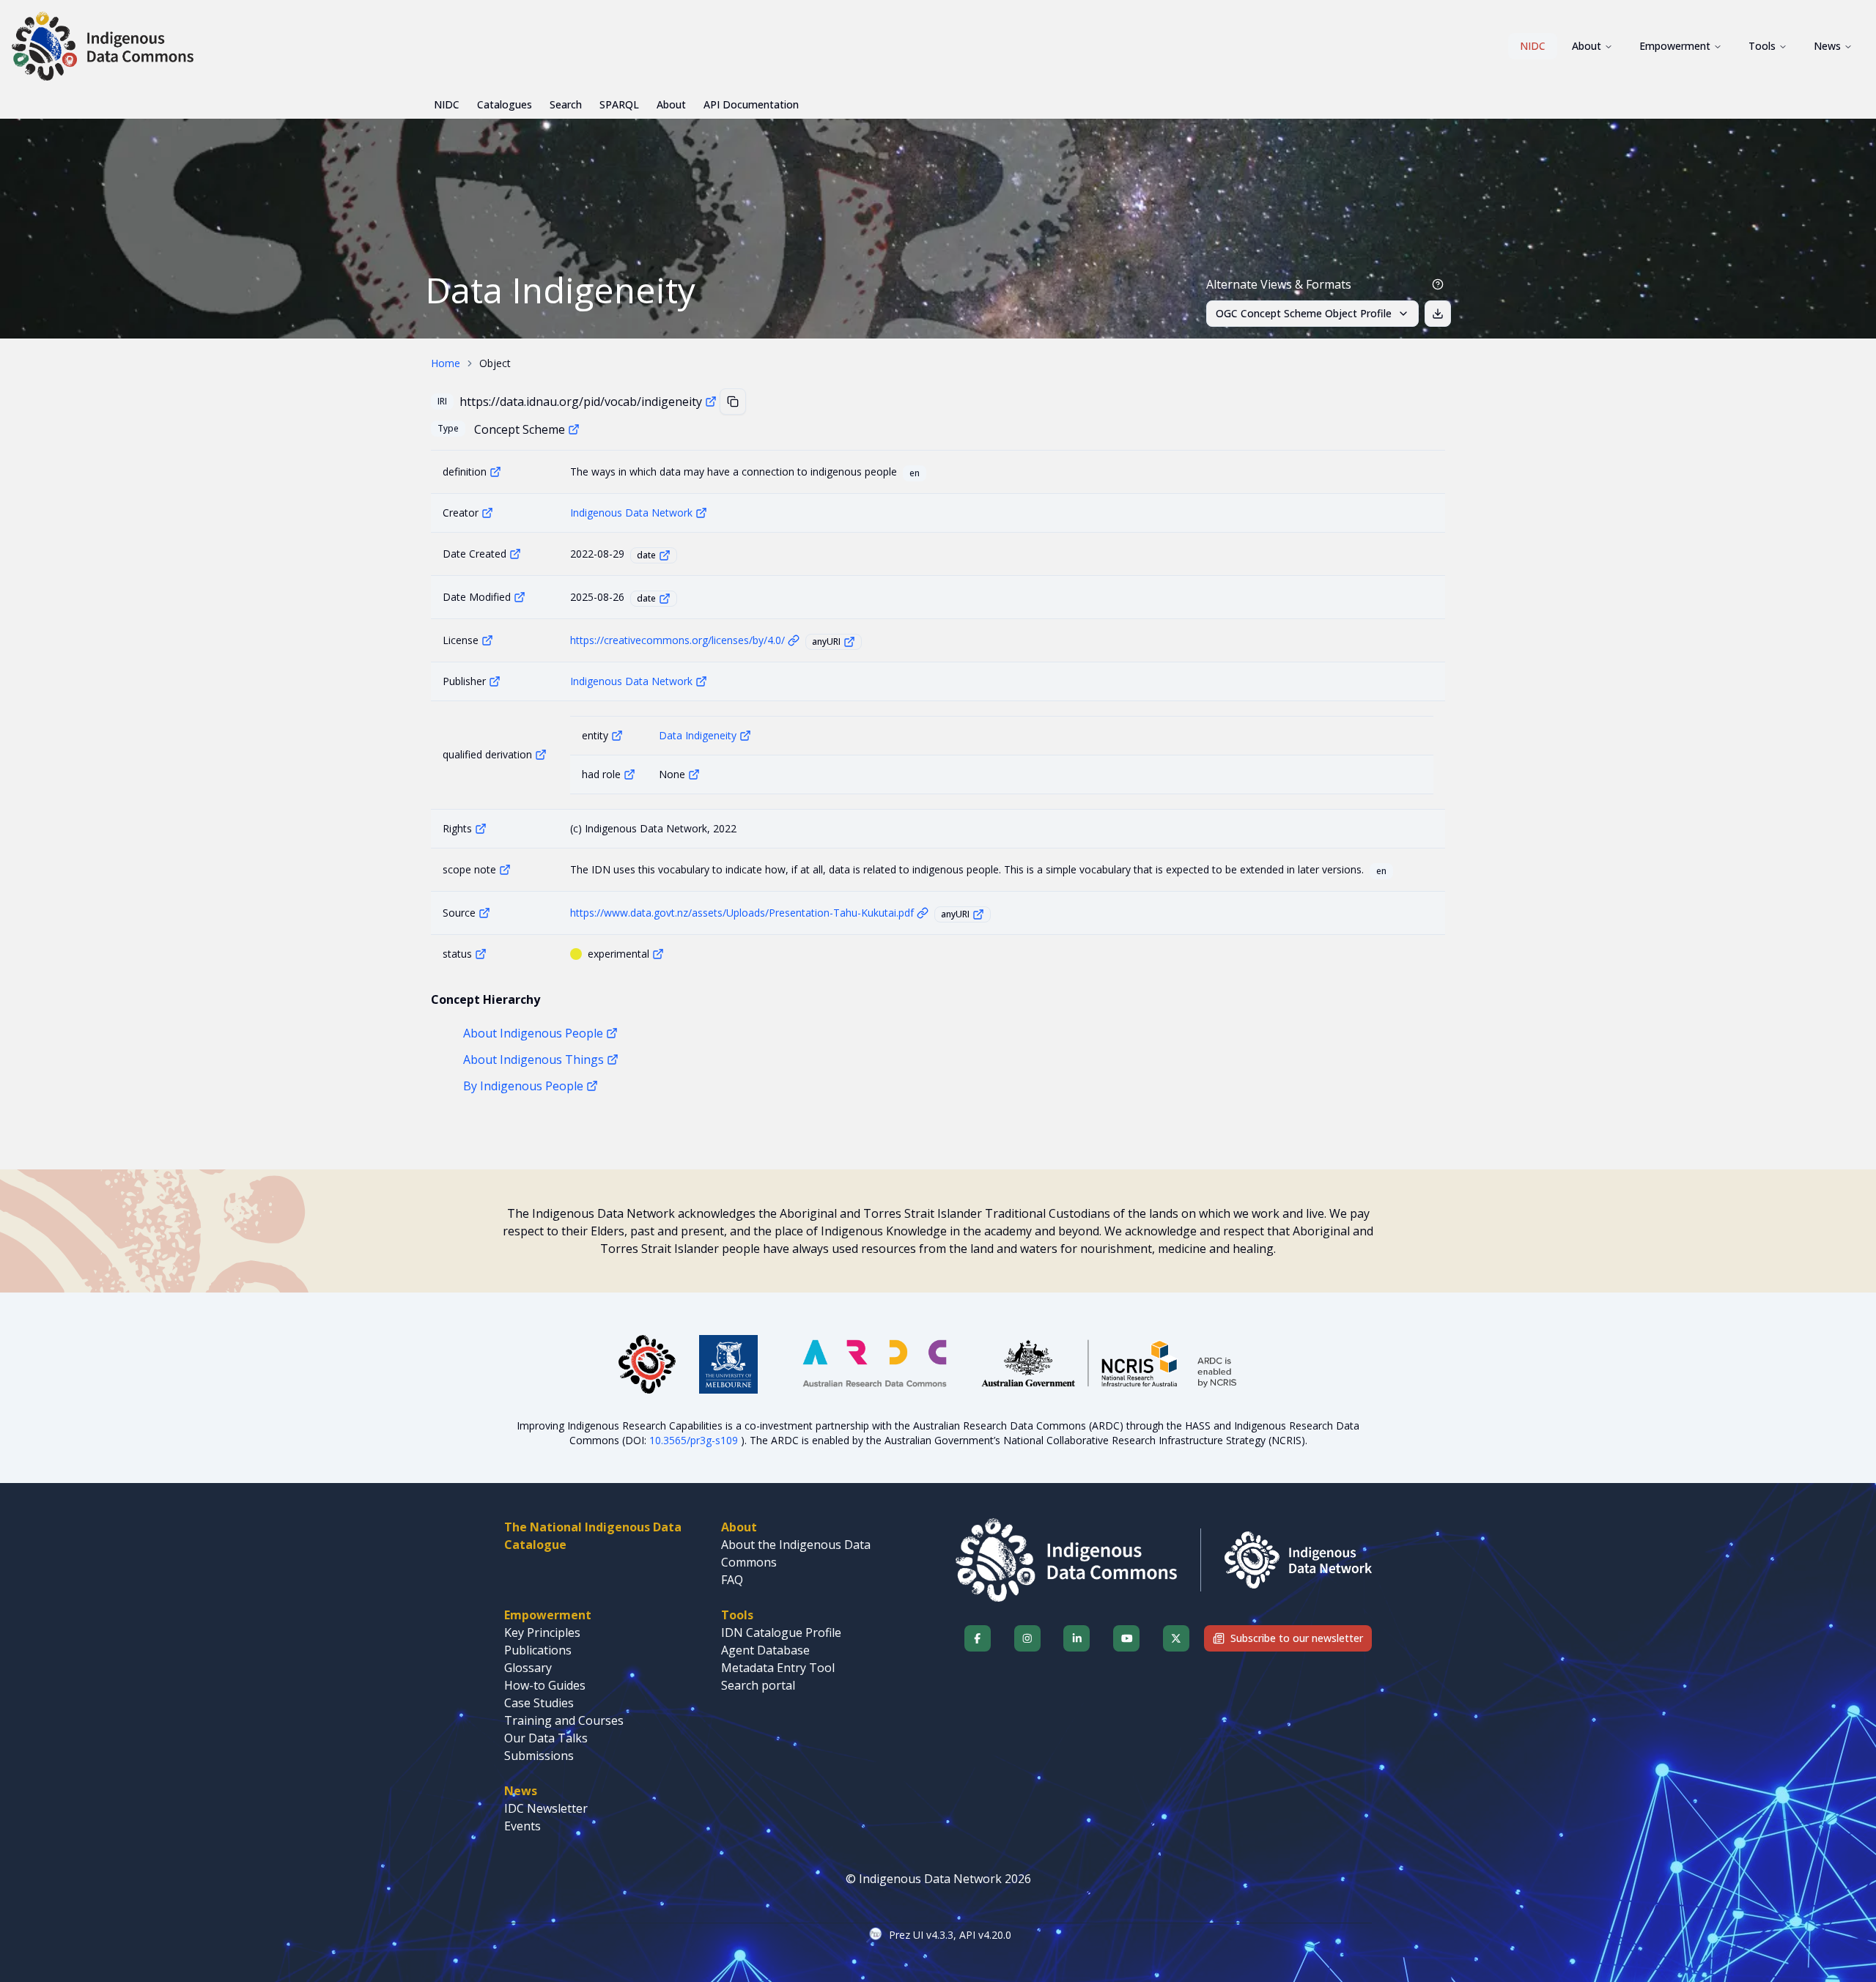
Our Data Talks (546, 1738)
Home (446, 363)
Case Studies (539, 1703)
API (967, 1935)
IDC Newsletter (546, 1808)
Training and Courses (564, 1720)
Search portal (758, 1685)
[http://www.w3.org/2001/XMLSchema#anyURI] (849, 642)
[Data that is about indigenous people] (612, 1033)
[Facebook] (978, 1638)
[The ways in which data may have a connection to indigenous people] (745, 736)
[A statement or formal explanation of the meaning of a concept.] (495, 472)
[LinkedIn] (1077, 1638)
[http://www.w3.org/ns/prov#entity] (617, 736)
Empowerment (1675, 46)
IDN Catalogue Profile (781, 1632)
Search (566, 104)
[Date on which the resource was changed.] (520, 597)
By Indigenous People (523, 1086)
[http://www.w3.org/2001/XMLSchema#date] (665, 555)
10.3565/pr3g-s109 (695, 1440)
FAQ (732, 1580)
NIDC (1533, 46)
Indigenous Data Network (631, 513)
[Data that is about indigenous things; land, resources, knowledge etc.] (613, 1060)
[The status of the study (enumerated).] (481, 954)
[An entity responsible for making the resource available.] (495, 681)
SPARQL (619, 104)
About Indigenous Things (533, 1060)
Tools (1762, 46)
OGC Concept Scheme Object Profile (1304, 313)
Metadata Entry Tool (778, 1668)
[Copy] (733, 402)
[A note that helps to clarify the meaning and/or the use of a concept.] (505, 870)
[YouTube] (1126, 1638)
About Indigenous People (533, 1033)
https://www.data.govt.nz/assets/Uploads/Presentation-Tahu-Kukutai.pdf (742, 913)
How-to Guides (545, 1685)
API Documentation (751, 104)
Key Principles (542, 1632)
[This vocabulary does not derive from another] (694, 774)
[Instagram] (1027, 1638)
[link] (495, 363)
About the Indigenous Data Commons (796, 1553)
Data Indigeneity (698, 735)
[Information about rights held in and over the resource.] (481, 829)
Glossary (528, 1668)
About (1587, 46)
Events (522, 1826)
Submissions (539, 1756)
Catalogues (505, 104)
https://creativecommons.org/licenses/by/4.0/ (677, 640)
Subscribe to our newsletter (1297, 1638)
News (1827, 46)
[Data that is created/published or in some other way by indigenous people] (592, 1086)
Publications (538, 1650)
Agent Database (765, 1650)
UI (918, 1935)
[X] (1176, 1638)
